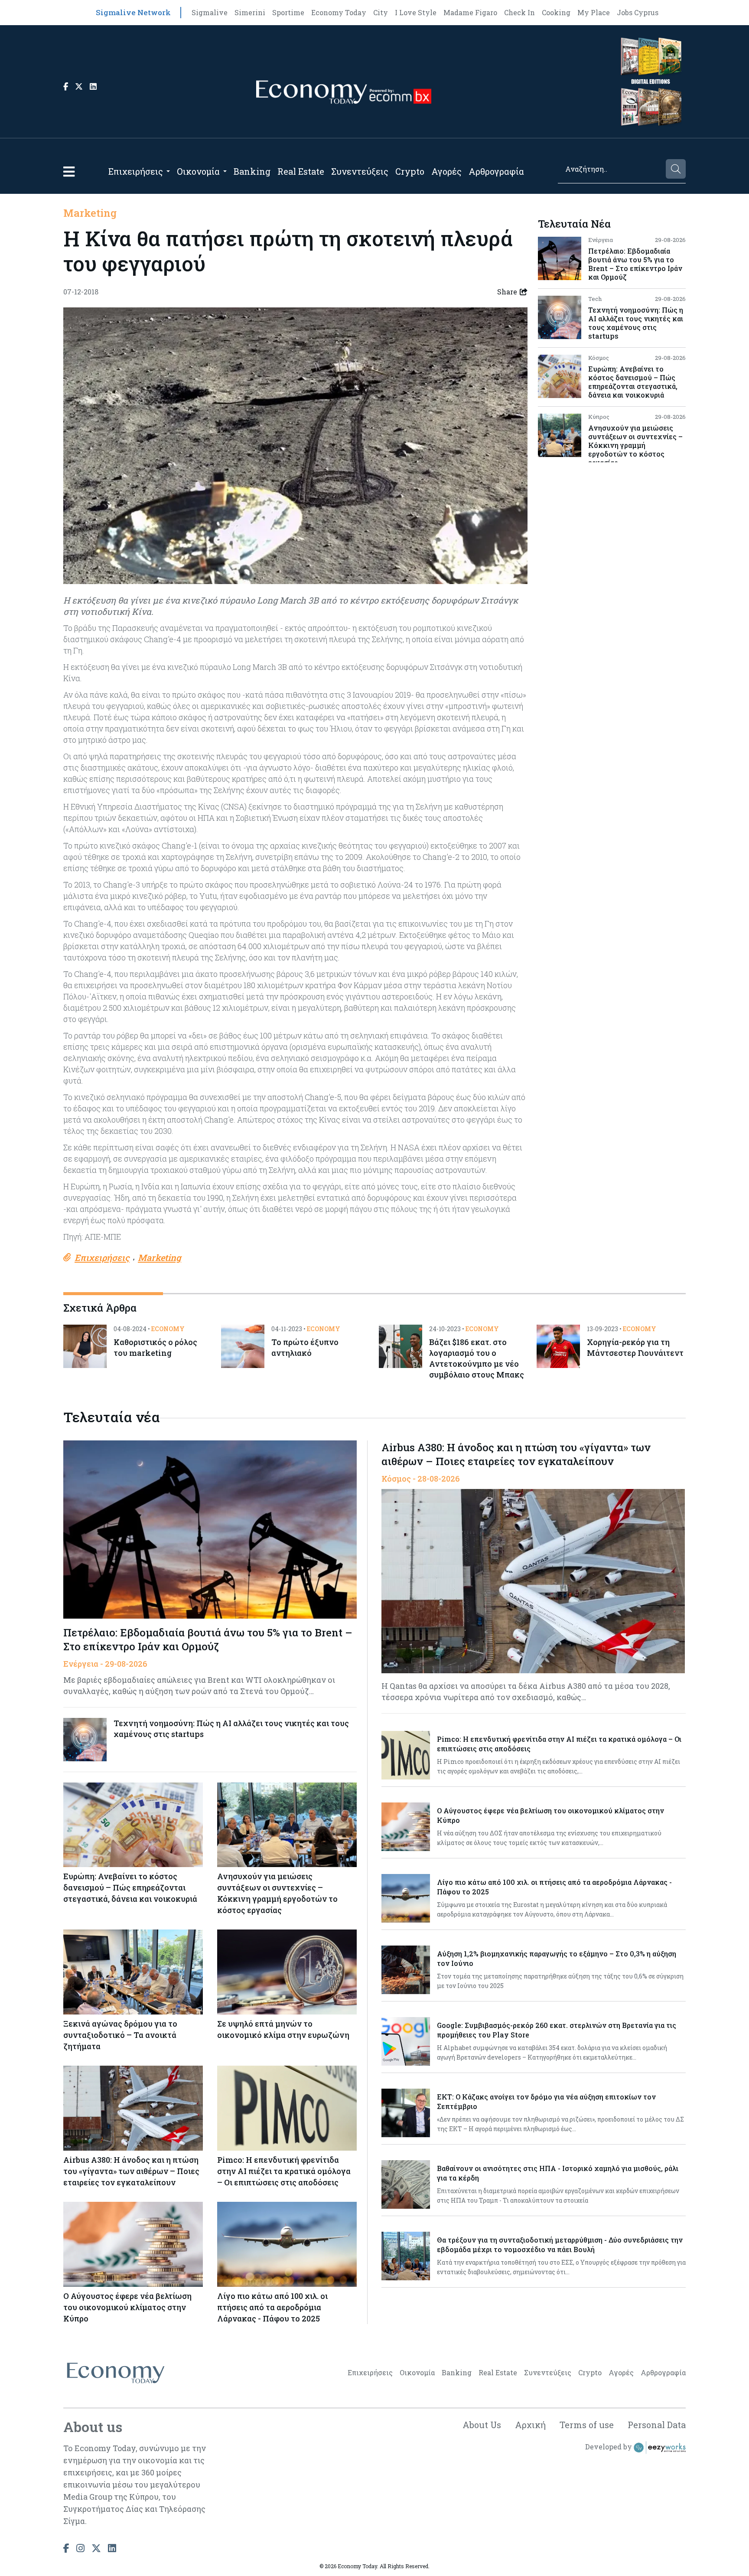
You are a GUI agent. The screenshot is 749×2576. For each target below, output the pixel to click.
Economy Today (339, 12)
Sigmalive (210, 12)
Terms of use (587, 2425)
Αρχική (530, 2425)
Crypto (410, 171)
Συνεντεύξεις (360, 171)
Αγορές (446, 171)
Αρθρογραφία (496, 171)
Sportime (288, 12)
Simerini (250, 12)
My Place (594, 12)
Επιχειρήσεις (136, 171)
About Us (482, 2425)
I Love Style (416, 12)
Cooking (556, 12)
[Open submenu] (168, 171)
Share (507, 292)
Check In (519, 12)
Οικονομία (198, 171)
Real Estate (301, 171)
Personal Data (657, 2425)
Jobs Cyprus (638, 12)
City (381, 12)
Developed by (609, 2447)
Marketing (90, 213)
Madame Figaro (470, 12)
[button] (69, 171)
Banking (252, 171)
